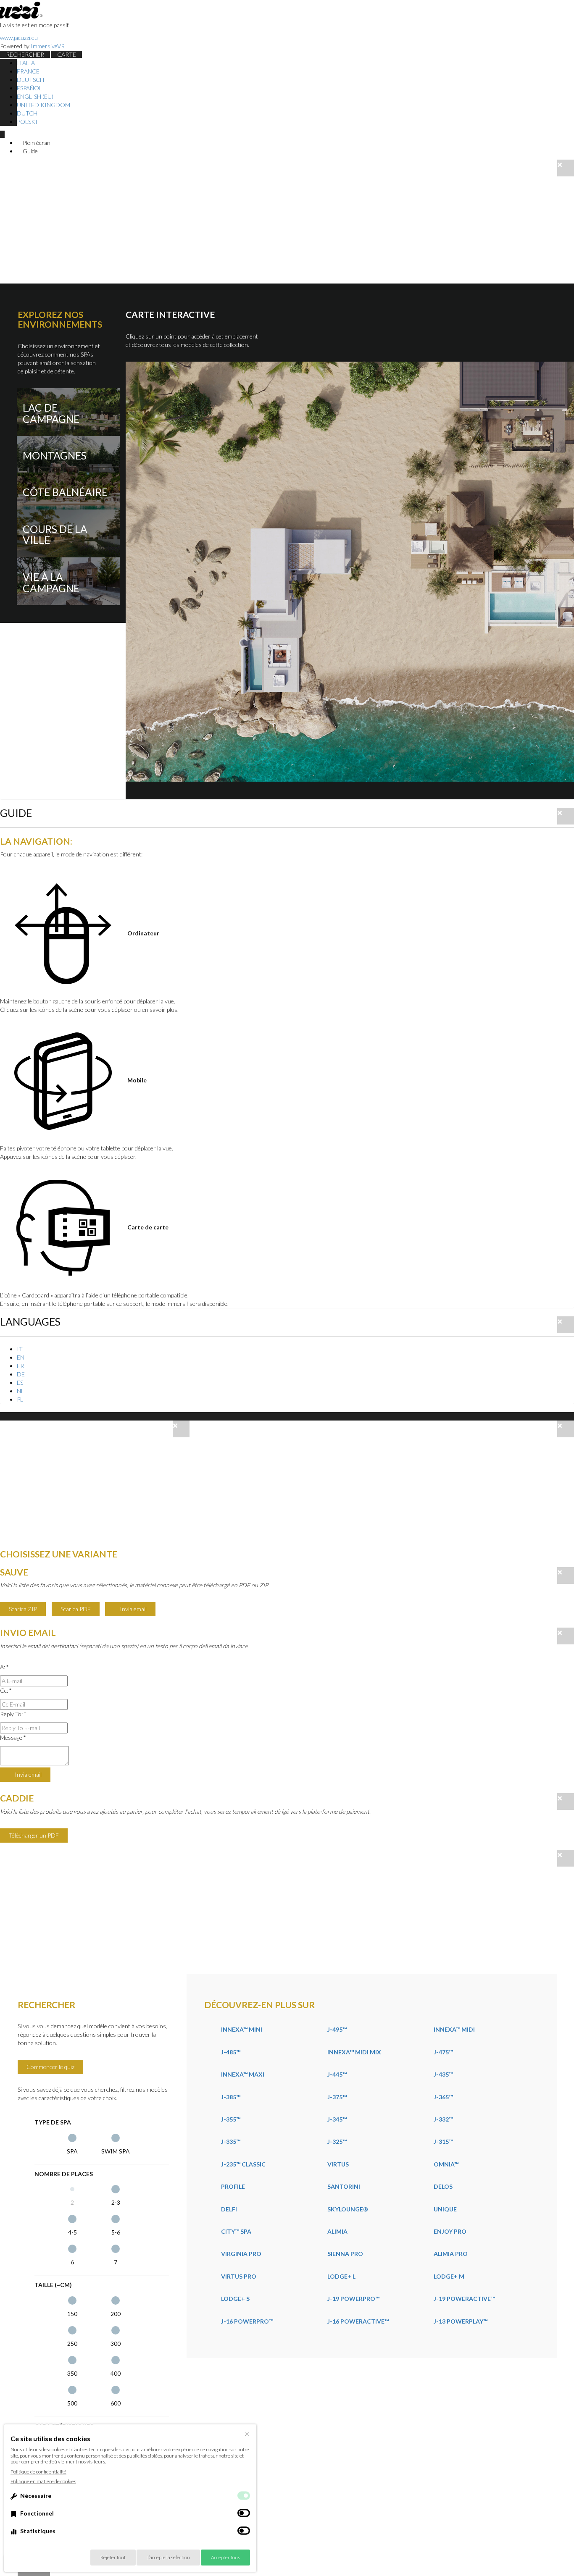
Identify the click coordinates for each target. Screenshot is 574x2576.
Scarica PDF (76, 1609)
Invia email (133, 1609)
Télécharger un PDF (34, 1835)
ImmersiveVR (48, 46)
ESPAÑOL (29, 88)
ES (20, 1383)
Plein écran (36, 143)
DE (21, 1374)
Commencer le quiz (50, 2067)
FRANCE (28, 71)
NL (20, 1391)
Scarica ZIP (23, 1609)
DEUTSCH (30, 80)
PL (20, 1399)
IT (20, 1349)
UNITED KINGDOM (43, 105)
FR (20, 1366)
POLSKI (27, 122)
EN (21, 1357)
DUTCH (27, 113)
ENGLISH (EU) (35, 96)
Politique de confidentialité (38, 2472)
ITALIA (26, 63)
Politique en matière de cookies (43, 2481)
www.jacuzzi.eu (19, 38)
